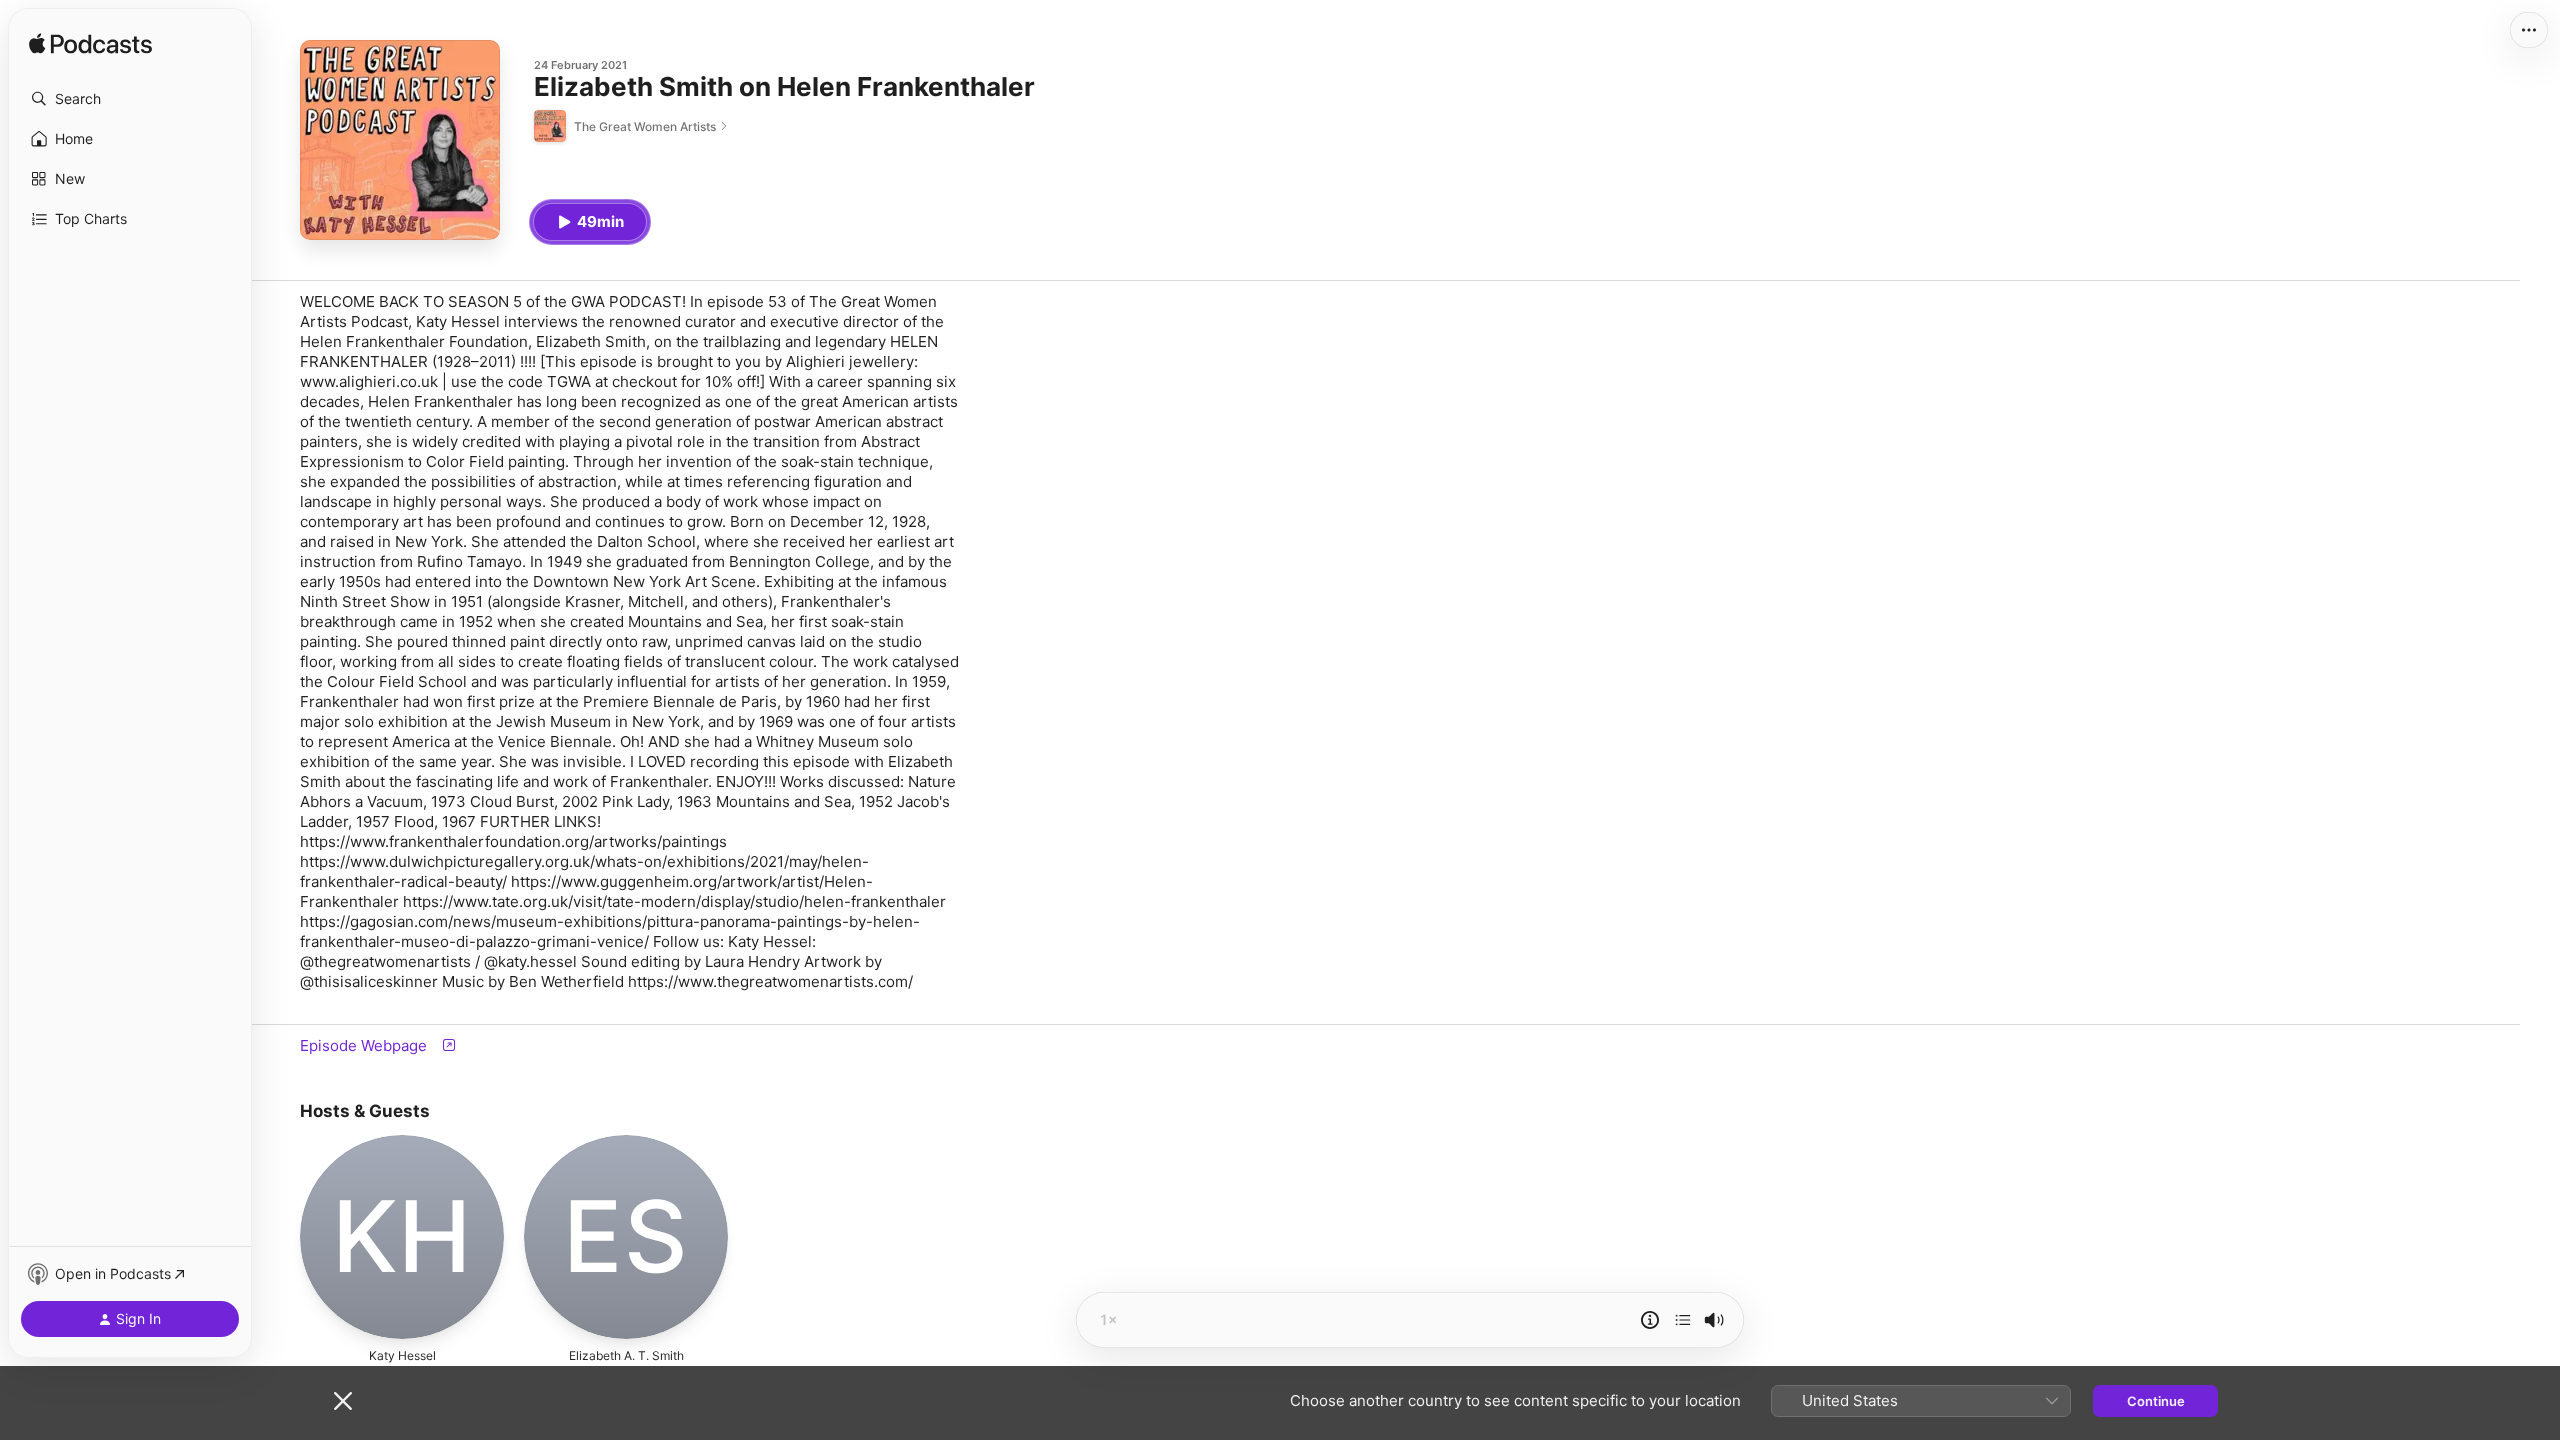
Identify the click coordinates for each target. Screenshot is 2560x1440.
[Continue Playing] (1683, 1320)
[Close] (343, 1401)
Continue (2156, 1401)
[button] (130, 99)
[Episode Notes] (1650, 1320)
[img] (90, 45)
